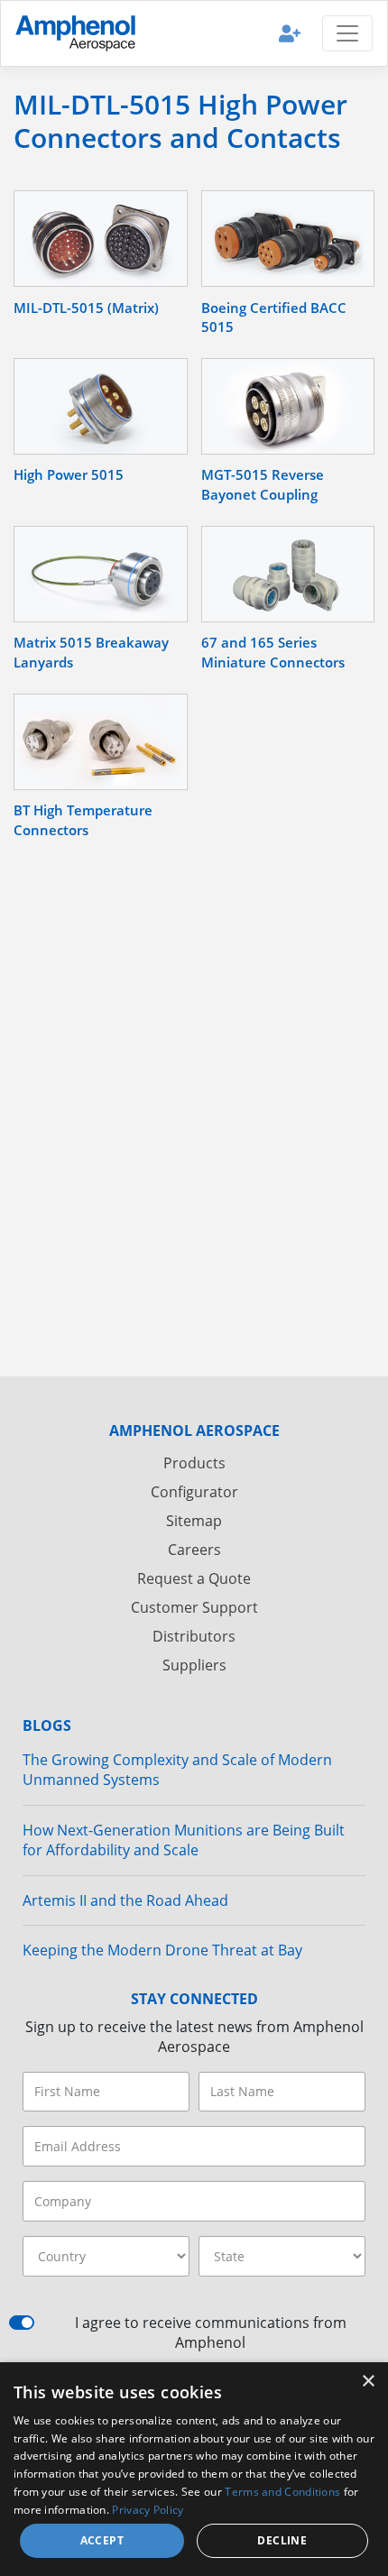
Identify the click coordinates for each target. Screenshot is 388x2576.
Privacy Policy (148, 2510)
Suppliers (194, 1665)
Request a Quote (194, 1578)
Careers (194, 1550)
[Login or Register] (290, 33)
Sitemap (194, 1521)
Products (194, 1463)
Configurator (194, 1492)
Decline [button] (282, 2540)
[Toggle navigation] (347, 33)
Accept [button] (102, 2540)
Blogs (47, 1725)
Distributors (194, 1636)
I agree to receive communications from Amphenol (211, 2332)
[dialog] (194, 2469)
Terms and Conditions (282, 2492)
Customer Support (194, 1607)
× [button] (368, 2382)
